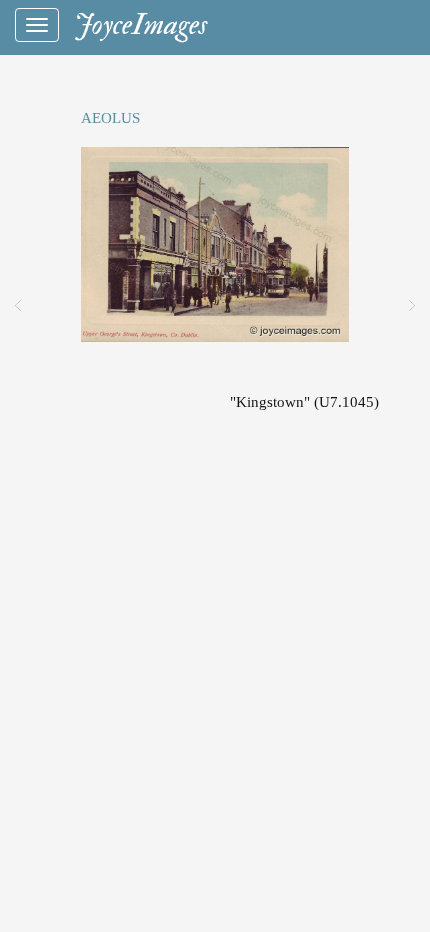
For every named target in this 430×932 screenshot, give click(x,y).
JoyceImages (140, 24)
